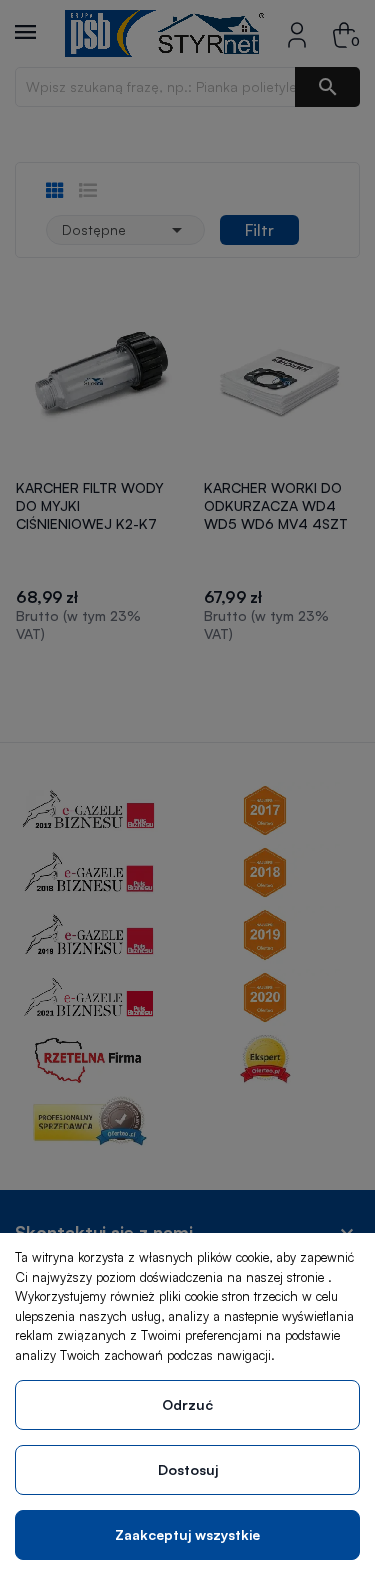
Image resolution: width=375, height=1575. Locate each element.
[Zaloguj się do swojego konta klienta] (297, 33)
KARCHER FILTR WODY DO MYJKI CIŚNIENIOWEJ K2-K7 (90, 505)
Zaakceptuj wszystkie (187, 1534)
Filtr (259, 230)
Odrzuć (187, 1404)
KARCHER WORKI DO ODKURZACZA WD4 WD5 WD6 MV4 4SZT (276, 505)
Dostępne (125, 230)
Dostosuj (188, 1469)
